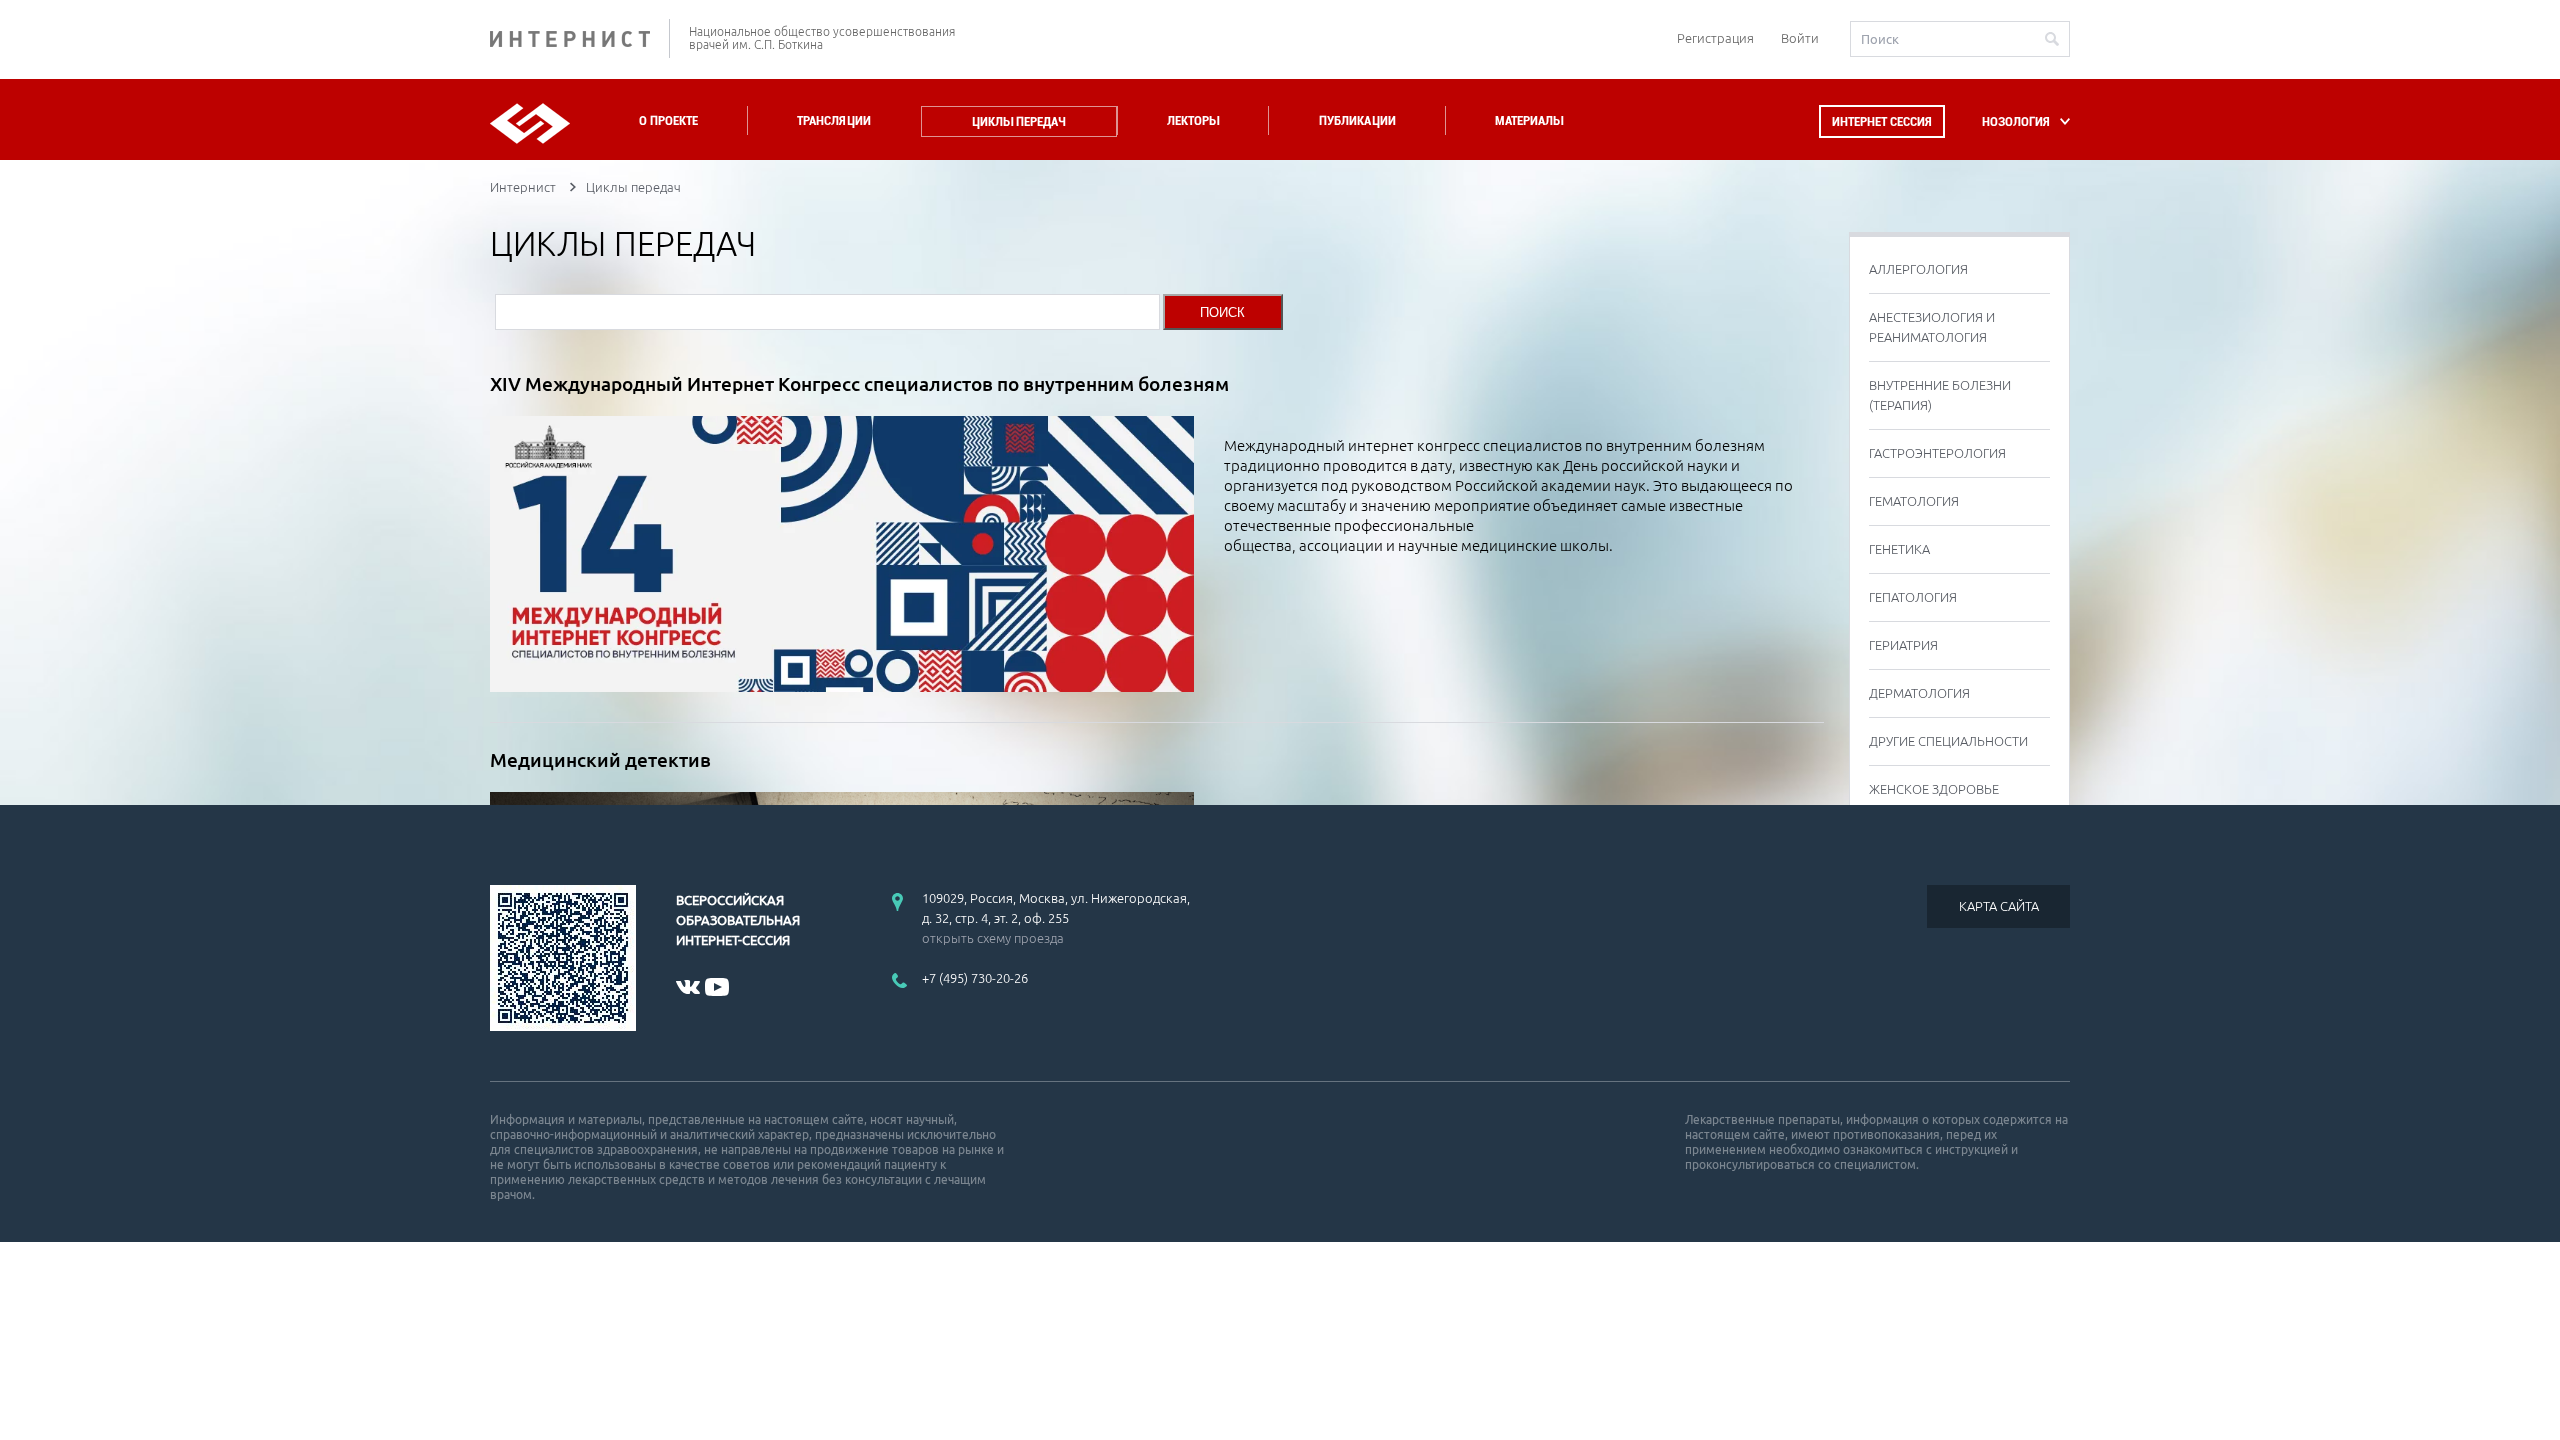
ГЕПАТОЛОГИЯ (1913, 597)
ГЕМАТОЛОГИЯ (1914, 501)
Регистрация (1715, 38)
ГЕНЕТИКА (1899, 549)
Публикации (1357, 120)
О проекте (668, 120)
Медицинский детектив (600, 760)
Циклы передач (1018, 121)
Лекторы (1193, 120)
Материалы (1529, 120)
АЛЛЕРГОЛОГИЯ (1918, 269)
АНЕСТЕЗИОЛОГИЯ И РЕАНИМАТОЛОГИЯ (1932, 327)
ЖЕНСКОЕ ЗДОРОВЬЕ (1934, 789)
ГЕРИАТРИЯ (1903, 645)
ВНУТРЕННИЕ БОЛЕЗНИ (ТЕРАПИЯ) (1940, 395)
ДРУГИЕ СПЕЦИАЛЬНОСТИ (1948, 741)
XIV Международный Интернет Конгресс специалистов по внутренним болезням (859, 384)
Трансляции (834, 120)
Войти (1800, 38)
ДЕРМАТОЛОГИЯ (1919, 693)
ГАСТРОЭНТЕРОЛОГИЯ (1937, 453)
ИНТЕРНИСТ (580, 38)
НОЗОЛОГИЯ (2016, 121)
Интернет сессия (1882, 121)
